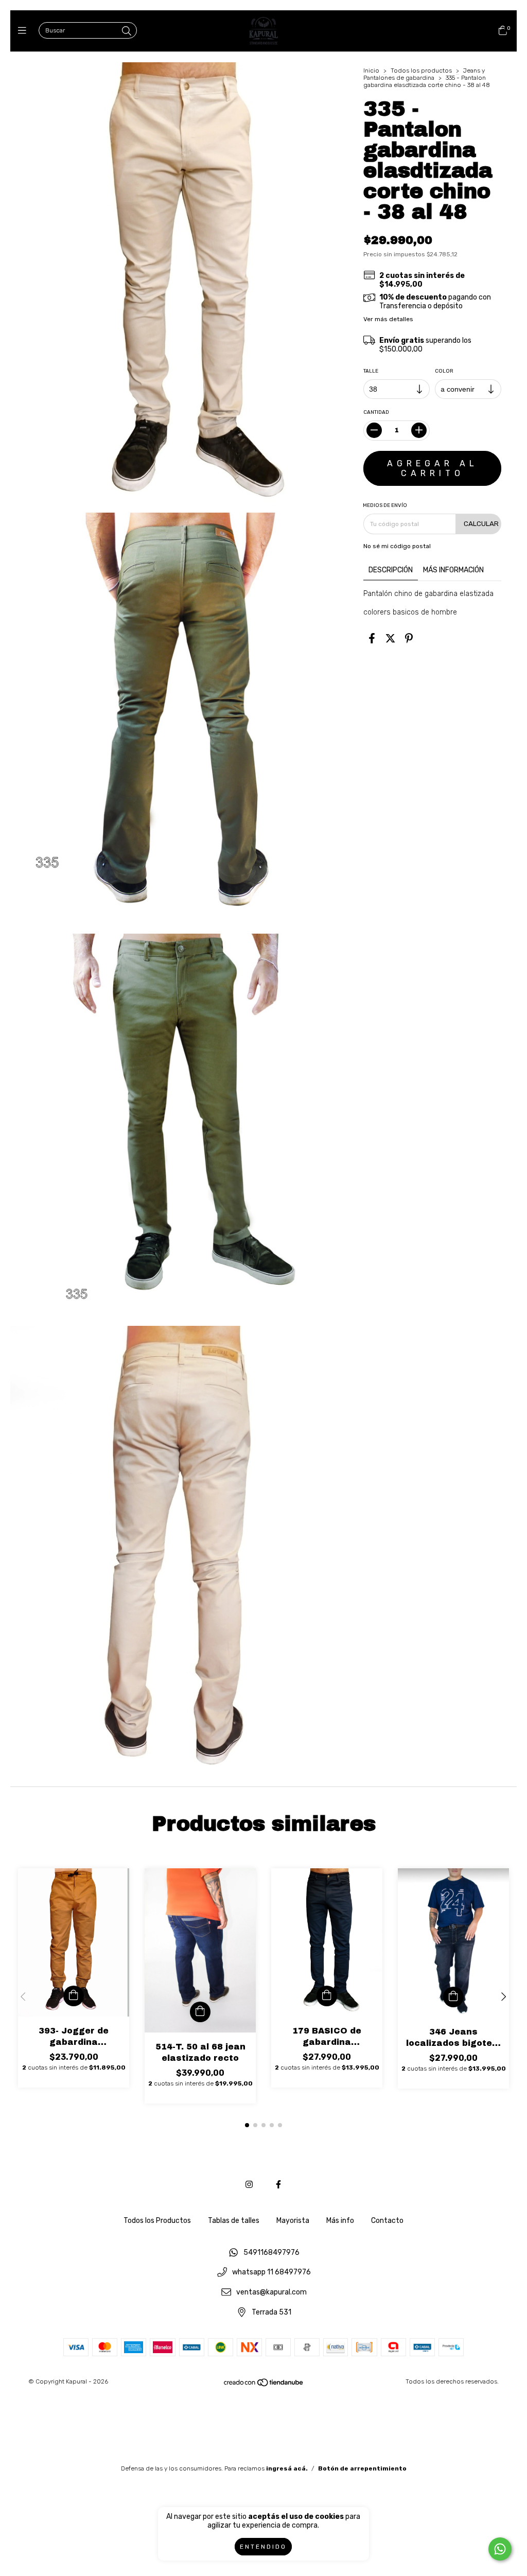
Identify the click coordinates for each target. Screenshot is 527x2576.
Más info (340, 2221)
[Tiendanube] (264, 2385)
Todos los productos (421, 71)
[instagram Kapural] (249, 2185)
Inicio (371, 71)
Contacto (387, 2221)
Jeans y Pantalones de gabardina (424, 74)
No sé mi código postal (397, 546)
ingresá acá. (287, 2468)
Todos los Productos (157, 2221)
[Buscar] (127, 31)
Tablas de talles (234, 2221)
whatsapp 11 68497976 (271, 2273)
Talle (371, 371)
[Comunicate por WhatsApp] (500, 2549)
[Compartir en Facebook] (372, 639)
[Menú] (24, 31)
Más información (453, 570)
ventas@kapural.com (271, 2292)
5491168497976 (271, 2253)
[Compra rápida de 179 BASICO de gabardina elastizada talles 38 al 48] (327, 1996)
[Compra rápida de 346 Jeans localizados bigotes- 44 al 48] (453, 1997)
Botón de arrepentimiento (362, 2468)
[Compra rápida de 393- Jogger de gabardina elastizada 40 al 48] (74, 1996)
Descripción (391, 570)
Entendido (263, 2547)
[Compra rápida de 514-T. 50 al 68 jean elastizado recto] (200, 2012)
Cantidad (376, 412)
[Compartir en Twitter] (390, 639)
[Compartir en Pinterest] (409, 639)
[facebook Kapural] (278, 2185)
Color (444, 371)
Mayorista (293, 2221)
